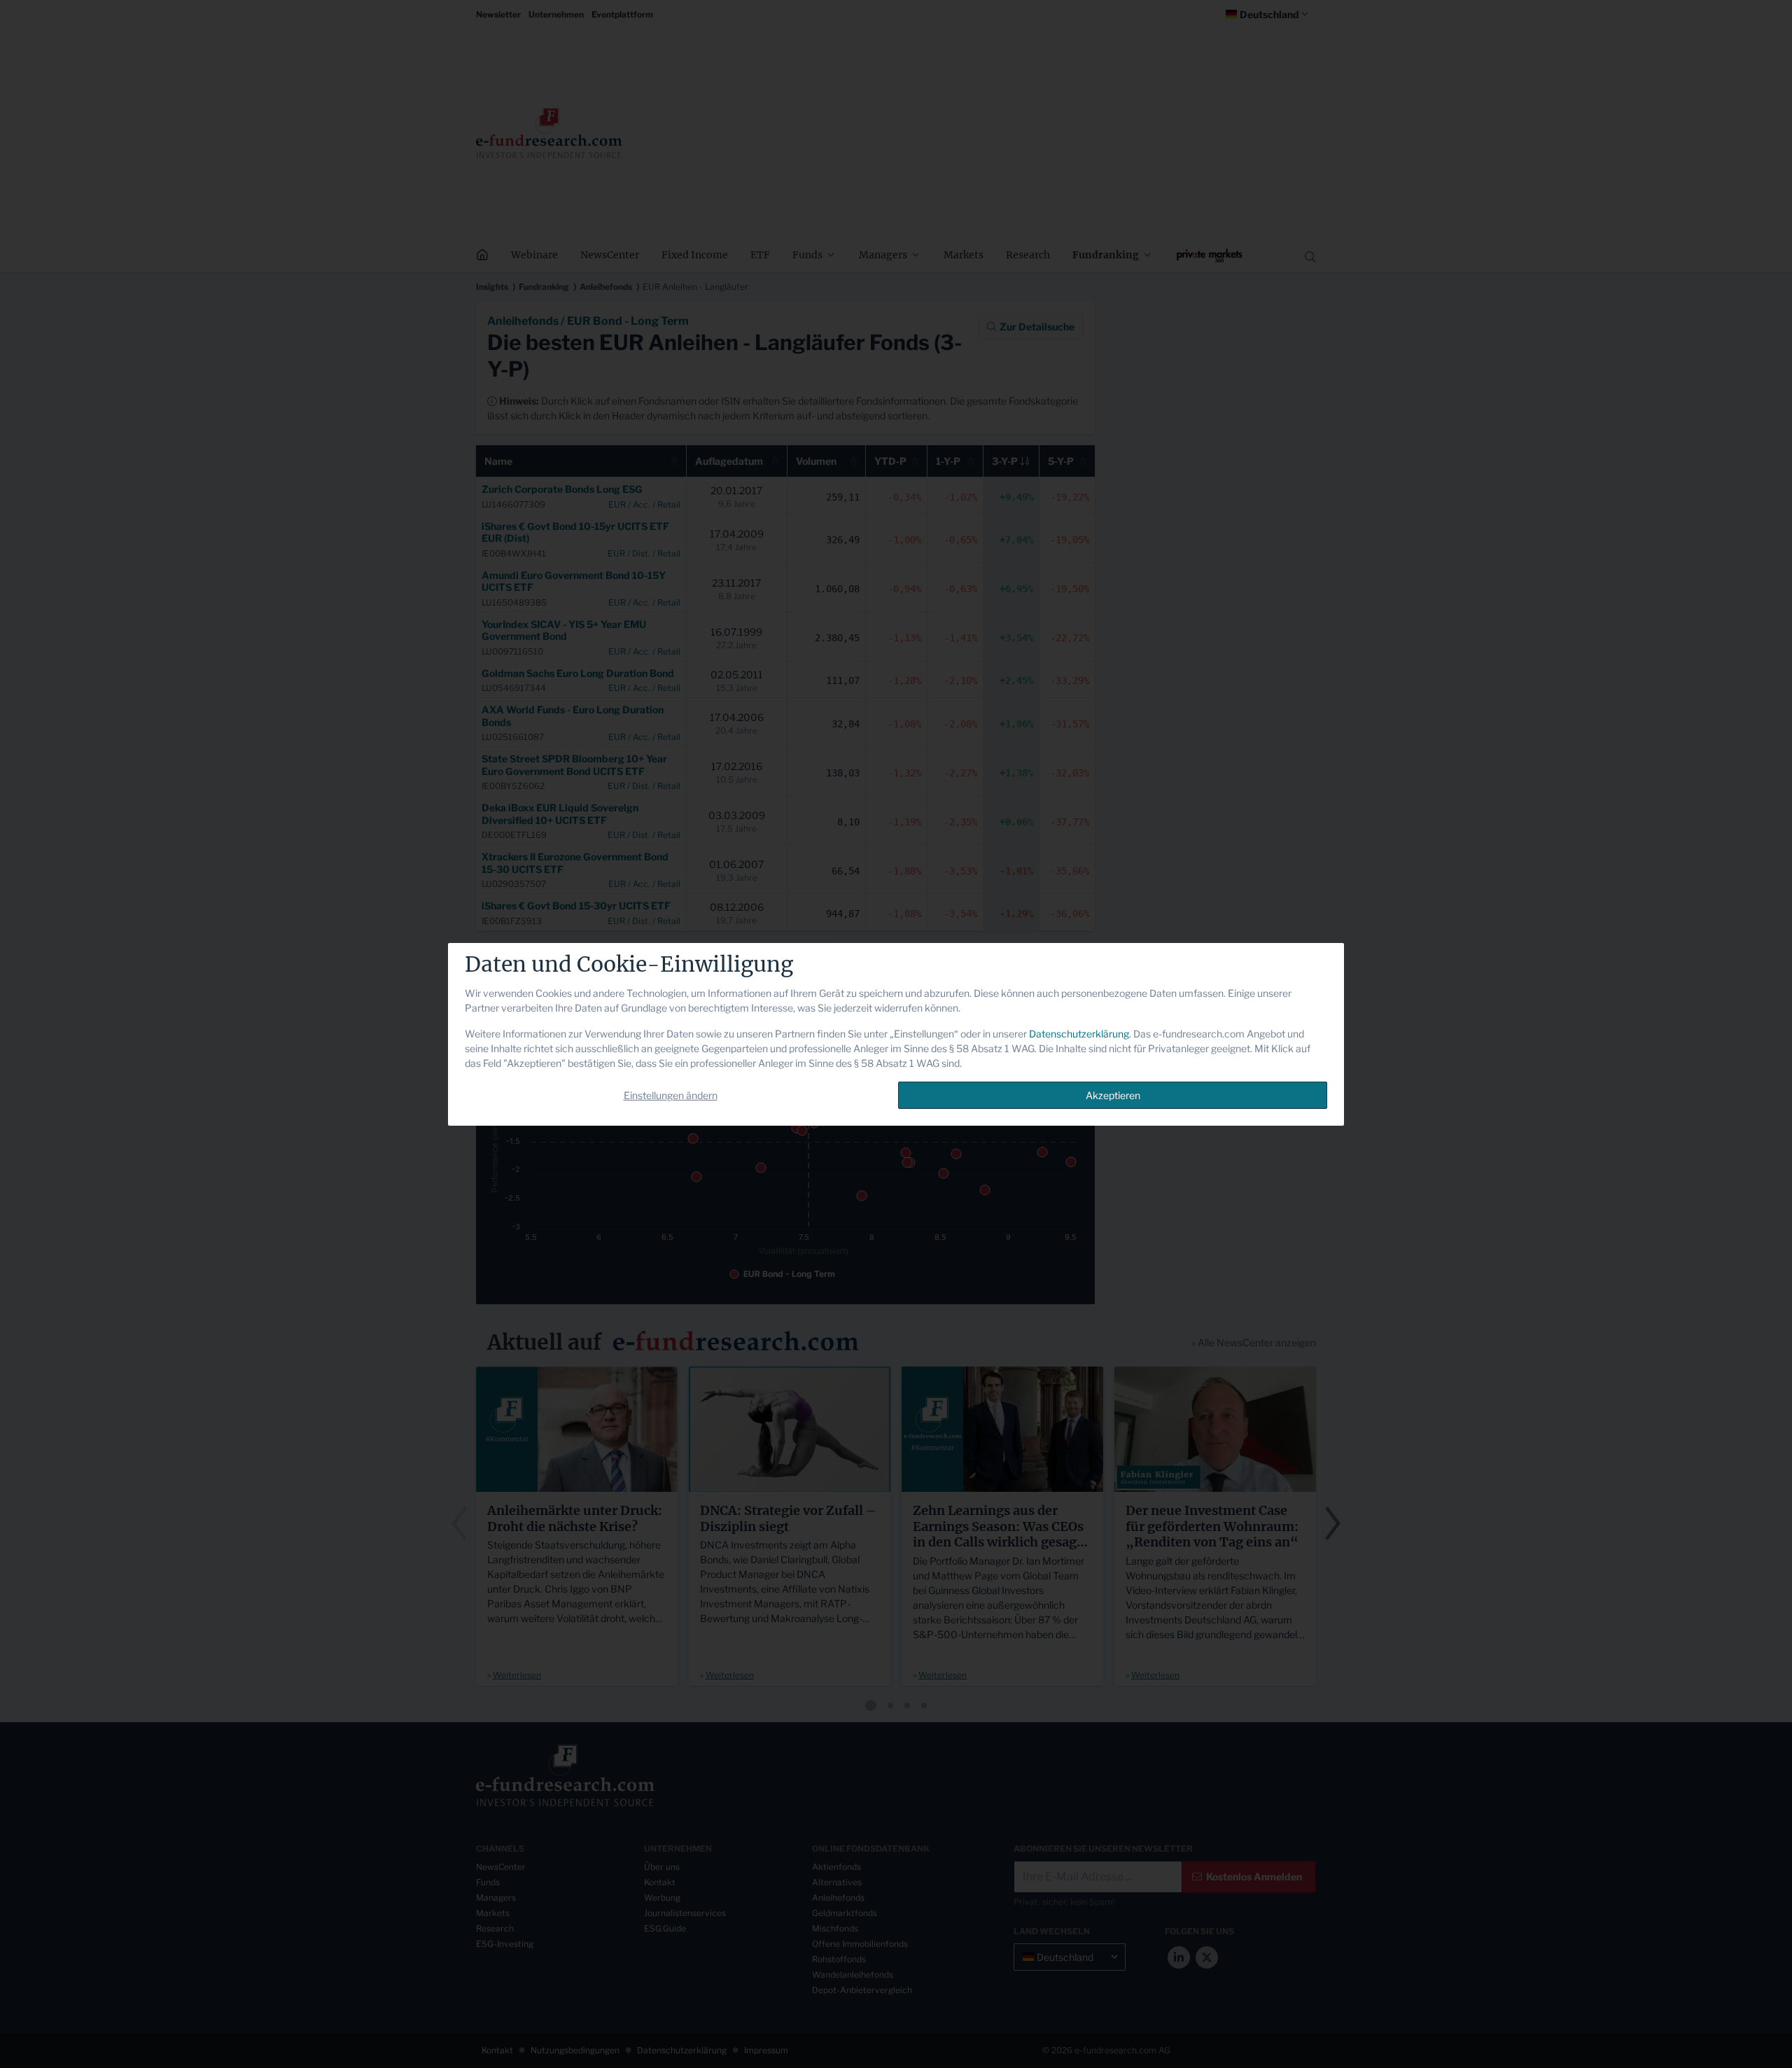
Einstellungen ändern (671, 1095)
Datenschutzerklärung (1079, 1034)
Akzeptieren (1113, 1095)
